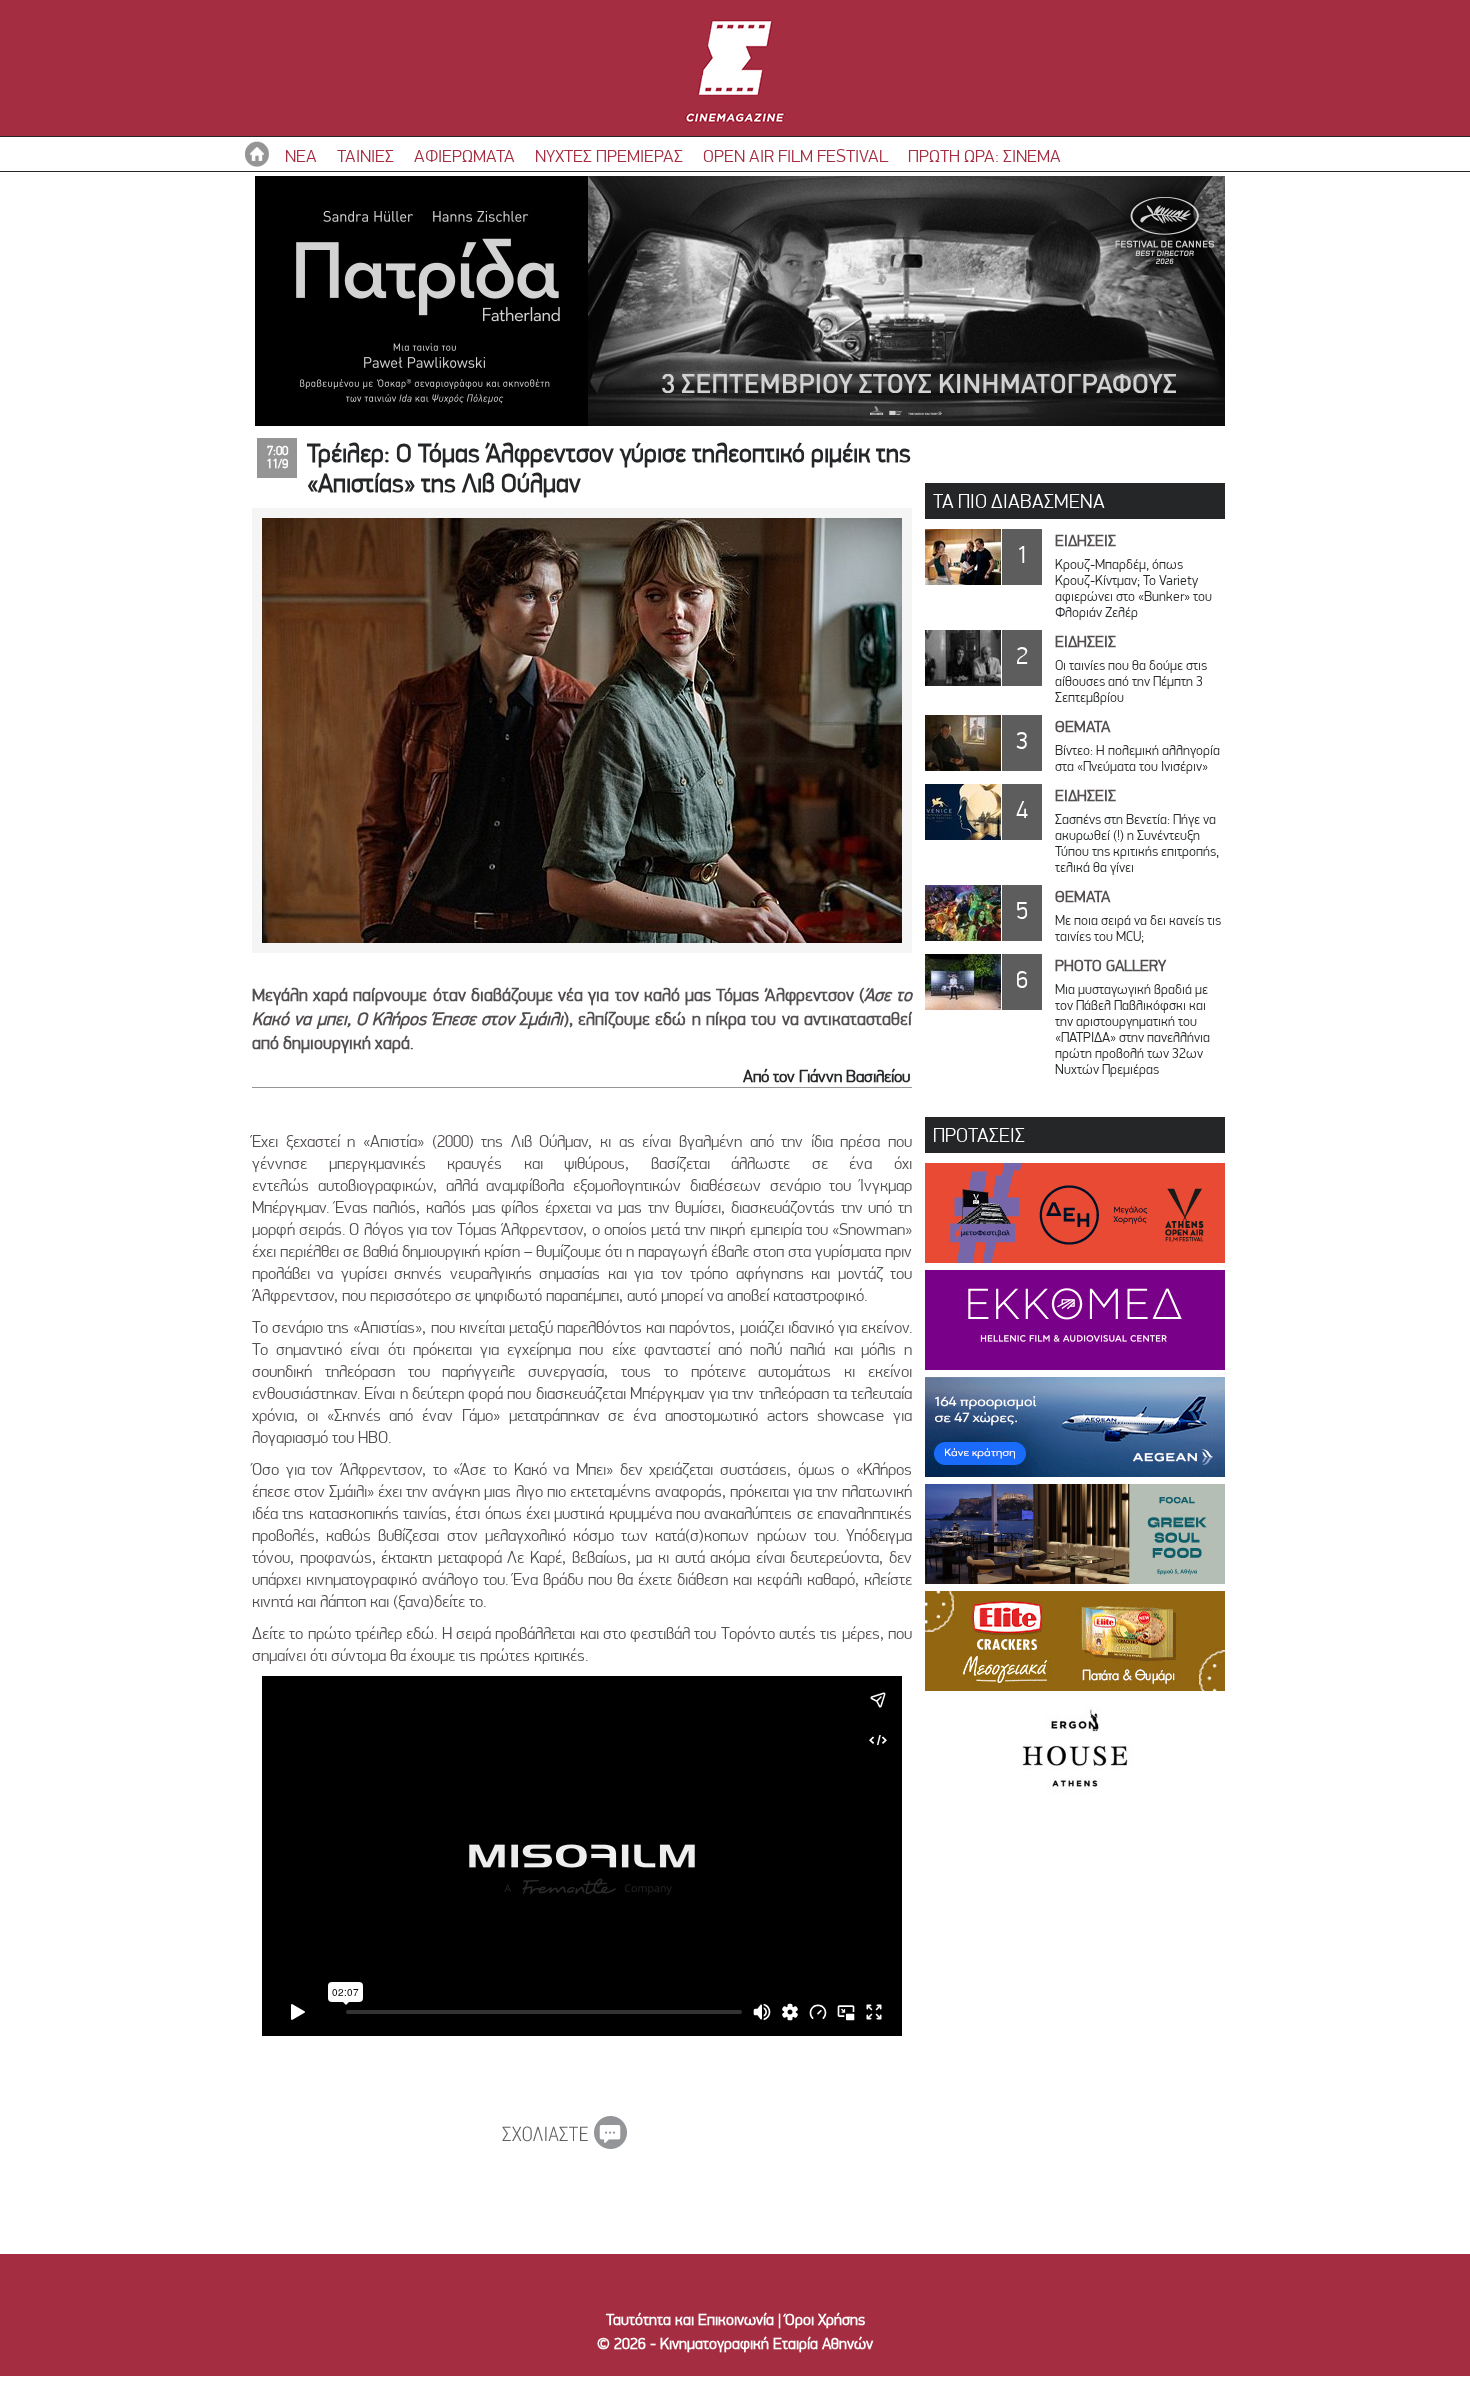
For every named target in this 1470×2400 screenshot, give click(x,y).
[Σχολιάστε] (564, 2143)
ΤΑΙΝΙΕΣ (365, 155)
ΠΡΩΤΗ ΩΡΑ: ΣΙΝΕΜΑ (984, 155)
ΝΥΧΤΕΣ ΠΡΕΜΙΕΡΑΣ (609, 155)
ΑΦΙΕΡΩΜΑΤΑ (464, 155)
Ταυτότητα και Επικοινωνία (690, 2319)
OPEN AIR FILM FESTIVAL (795, 155)
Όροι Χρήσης (825, 2319)
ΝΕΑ (301, 155)
